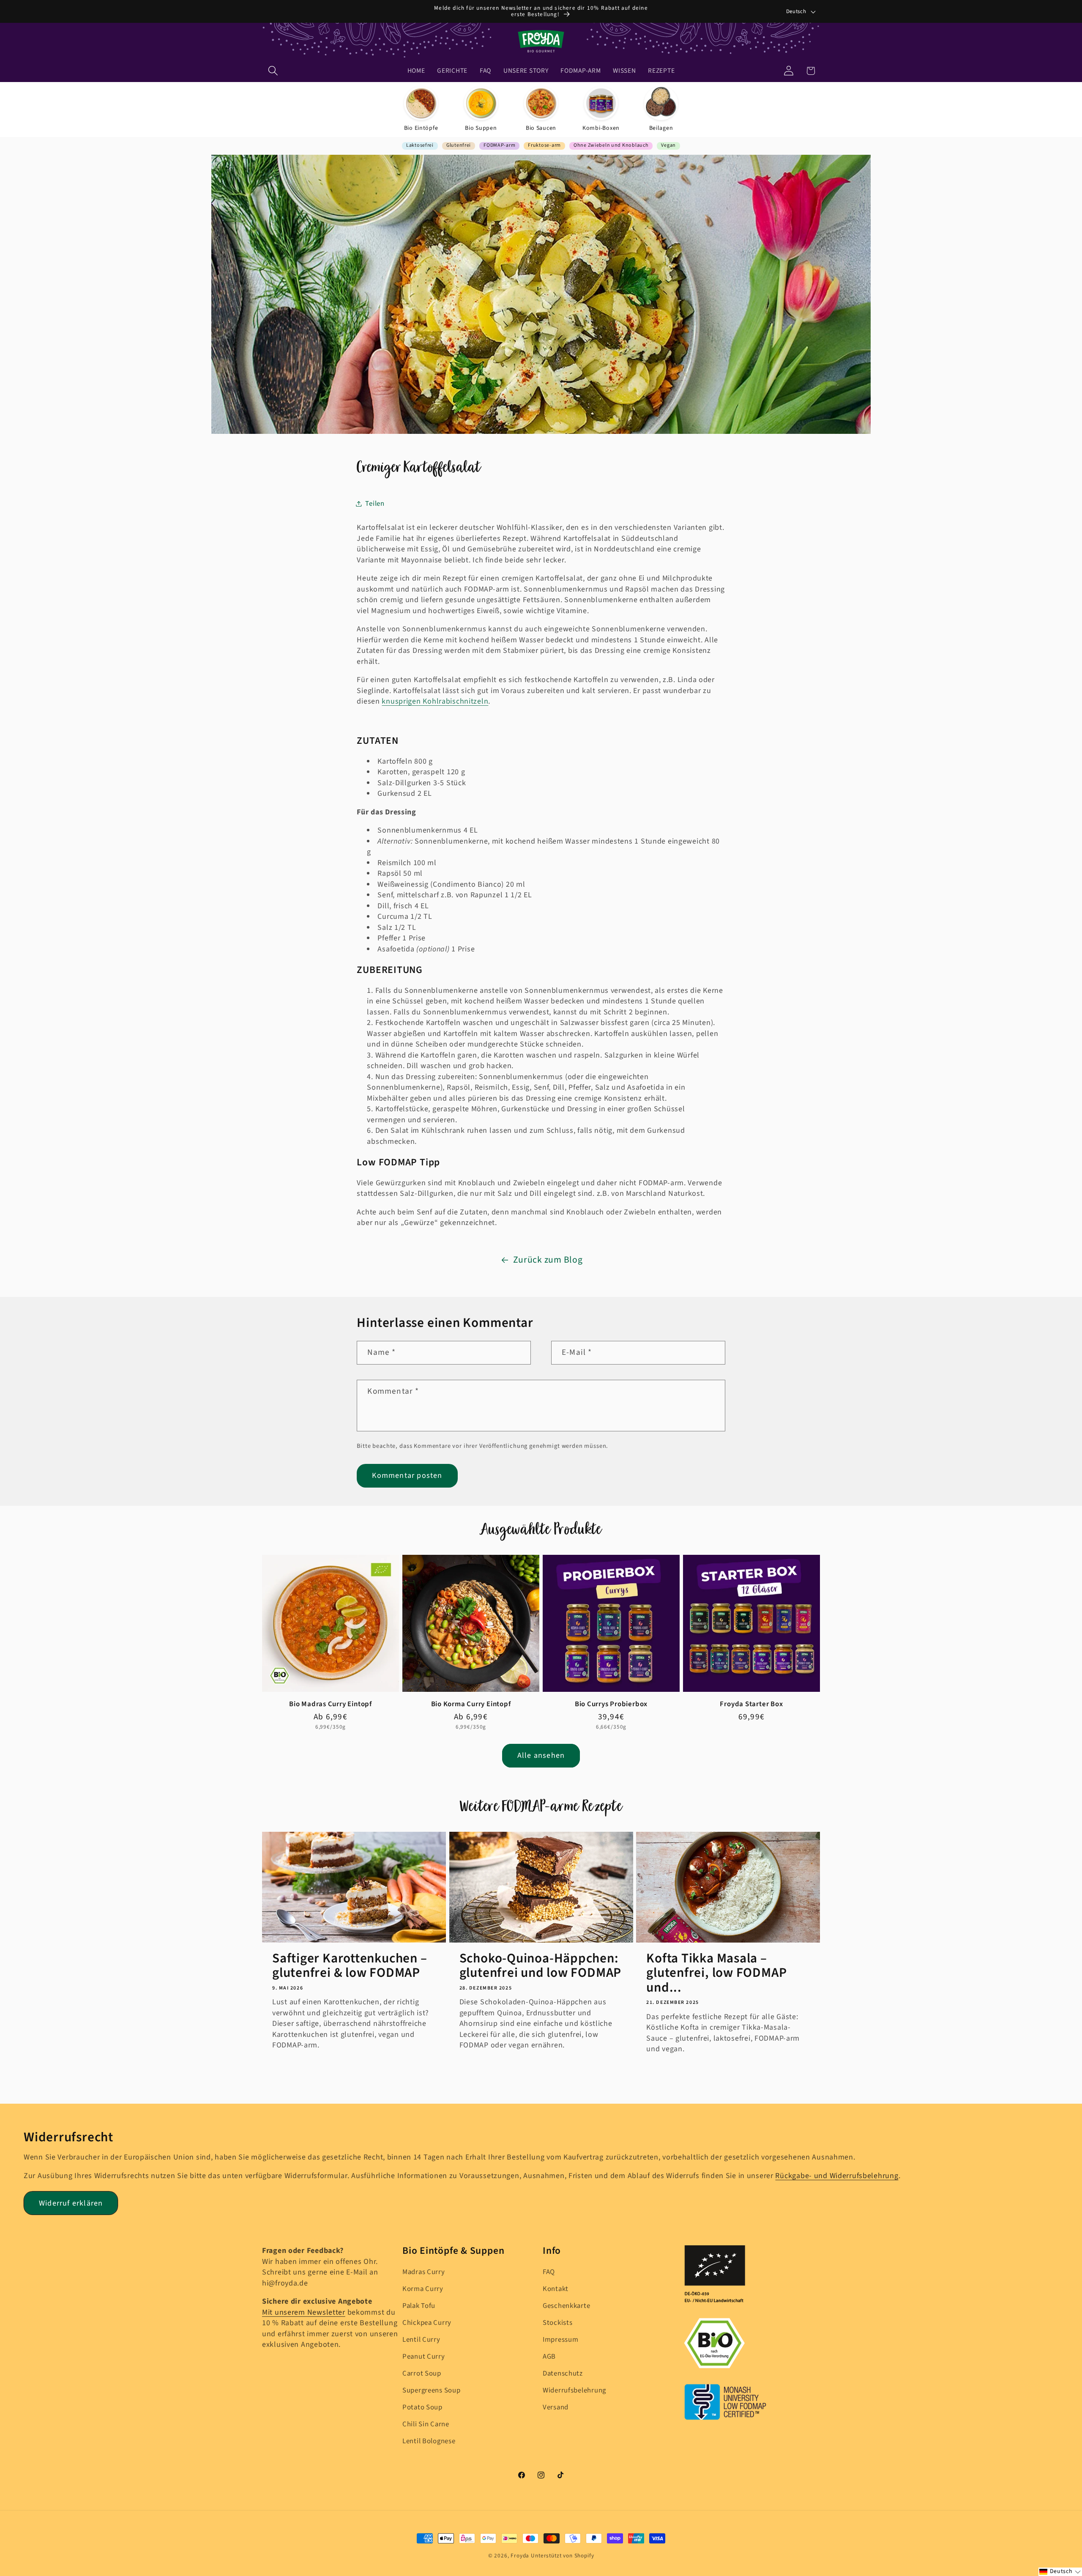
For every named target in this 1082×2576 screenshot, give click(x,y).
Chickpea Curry (427, 2323)
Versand (556, 2407)
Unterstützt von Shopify (562, 2555)
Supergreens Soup (432, 2390)
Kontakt (556, 2289)
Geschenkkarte (566, 2306)
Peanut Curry (424, 2357)
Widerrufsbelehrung (574, 2390)
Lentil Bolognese (429, 2441)
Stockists (557, 2323)
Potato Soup (422, 2407)
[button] (273, 71)
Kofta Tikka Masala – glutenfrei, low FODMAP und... (716, 1973)
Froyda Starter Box (751, 1704)
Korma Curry (423, 2289)
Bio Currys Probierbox (611, 1704)
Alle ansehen (541, 1755)
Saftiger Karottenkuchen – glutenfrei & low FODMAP (350, 1966)
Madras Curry (424, 2272)
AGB (549, 2357)
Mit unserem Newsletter (304, 2312)
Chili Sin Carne (426, 2424)
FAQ (549, 2272)
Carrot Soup (422, 2373)
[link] (421, 110)
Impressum (560, 2340)
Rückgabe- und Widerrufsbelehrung (837, 2176)
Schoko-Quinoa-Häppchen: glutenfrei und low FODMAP (541, 1966)
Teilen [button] (375, 503)
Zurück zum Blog (548, 1260)
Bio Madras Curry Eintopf (331, 1704)
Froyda (520, 2555)
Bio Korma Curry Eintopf (471, 1704)
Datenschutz (563, 2373)
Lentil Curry (421, 2340)
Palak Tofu (419, 2306)
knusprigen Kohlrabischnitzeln (435, 701)
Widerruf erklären (71, 2203)
